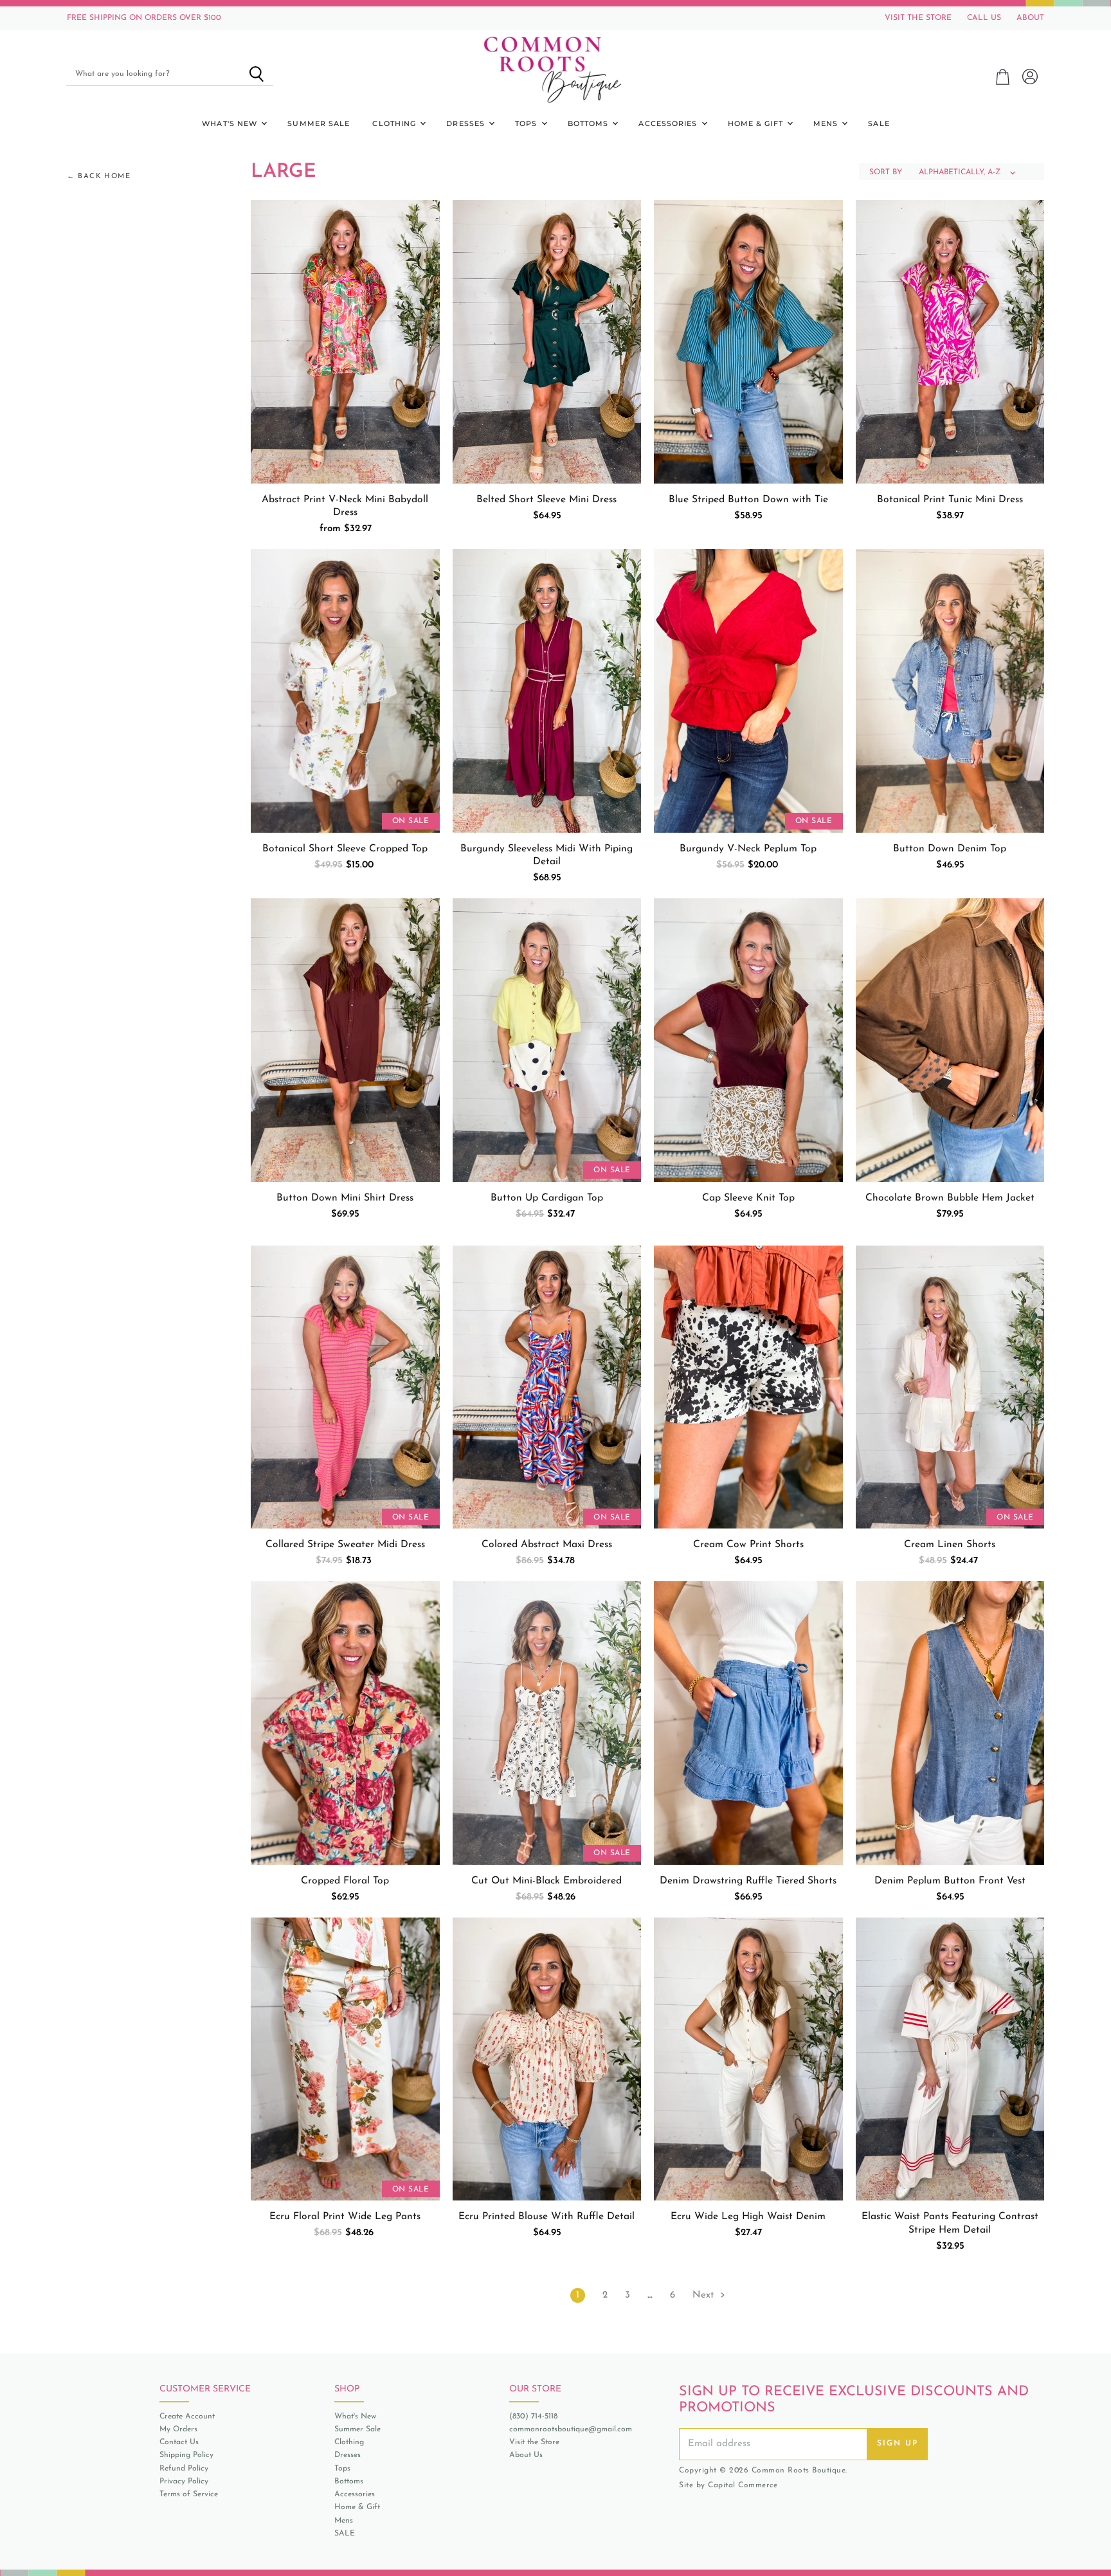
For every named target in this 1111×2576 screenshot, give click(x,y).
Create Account (187, 2417)
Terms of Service (189, 2494)
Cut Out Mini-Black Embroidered (546, 1881)
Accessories (669, 123)
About (1030, 18)
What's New (231, 123)
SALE (879, 123)
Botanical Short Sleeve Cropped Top (345, 849)
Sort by (886, 172)
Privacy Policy (184, 2481)
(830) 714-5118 (533, 2417)
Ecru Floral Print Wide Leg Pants (345, 2217)
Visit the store (918, 18)
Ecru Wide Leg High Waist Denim (748, 2217)
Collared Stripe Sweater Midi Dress (345, 1545)
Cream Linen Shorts (950, 1545)
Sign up (898, 2444)
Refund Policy (184, 2469)
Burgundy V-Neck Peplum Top (748, 849)
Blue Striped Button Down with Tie (748, 500)
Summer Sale (319, 123)
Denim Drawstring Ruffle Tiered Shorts (748, 1881)
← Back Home (99, 177)
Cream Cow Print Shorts (748, 1545)
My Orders (178, 2429)
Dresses (467, 123)
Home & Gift (757, 123)
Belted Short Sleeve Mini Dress (546, 500)
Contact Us (179, 2442)
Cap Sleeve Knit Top (748, 1198)
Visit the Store (534, 2442)
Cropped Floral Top (345, 1881)
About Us (526, 2455)
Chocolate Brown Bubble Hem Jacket (950, 1198)
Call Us (984, 18)
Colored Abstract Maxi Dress (547, 1545)
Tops (528, 123)
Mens (827, 123)
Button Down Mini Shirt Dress (345, 1198)
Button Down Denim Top (950, 849)
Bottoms (590, 123)
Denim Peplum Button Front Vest (950, 1881)
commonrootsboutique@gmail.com (571, 2429)
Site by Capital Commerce (728, 2485)
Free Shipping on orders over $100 (144, 18)
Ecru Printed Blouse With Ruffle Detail (546, 2217)
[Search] (256, 74)
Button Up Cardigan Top (547, 1198)
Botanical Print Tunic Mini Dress (950, 500)
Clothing (395, 123)
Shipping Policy (186, 2455)
